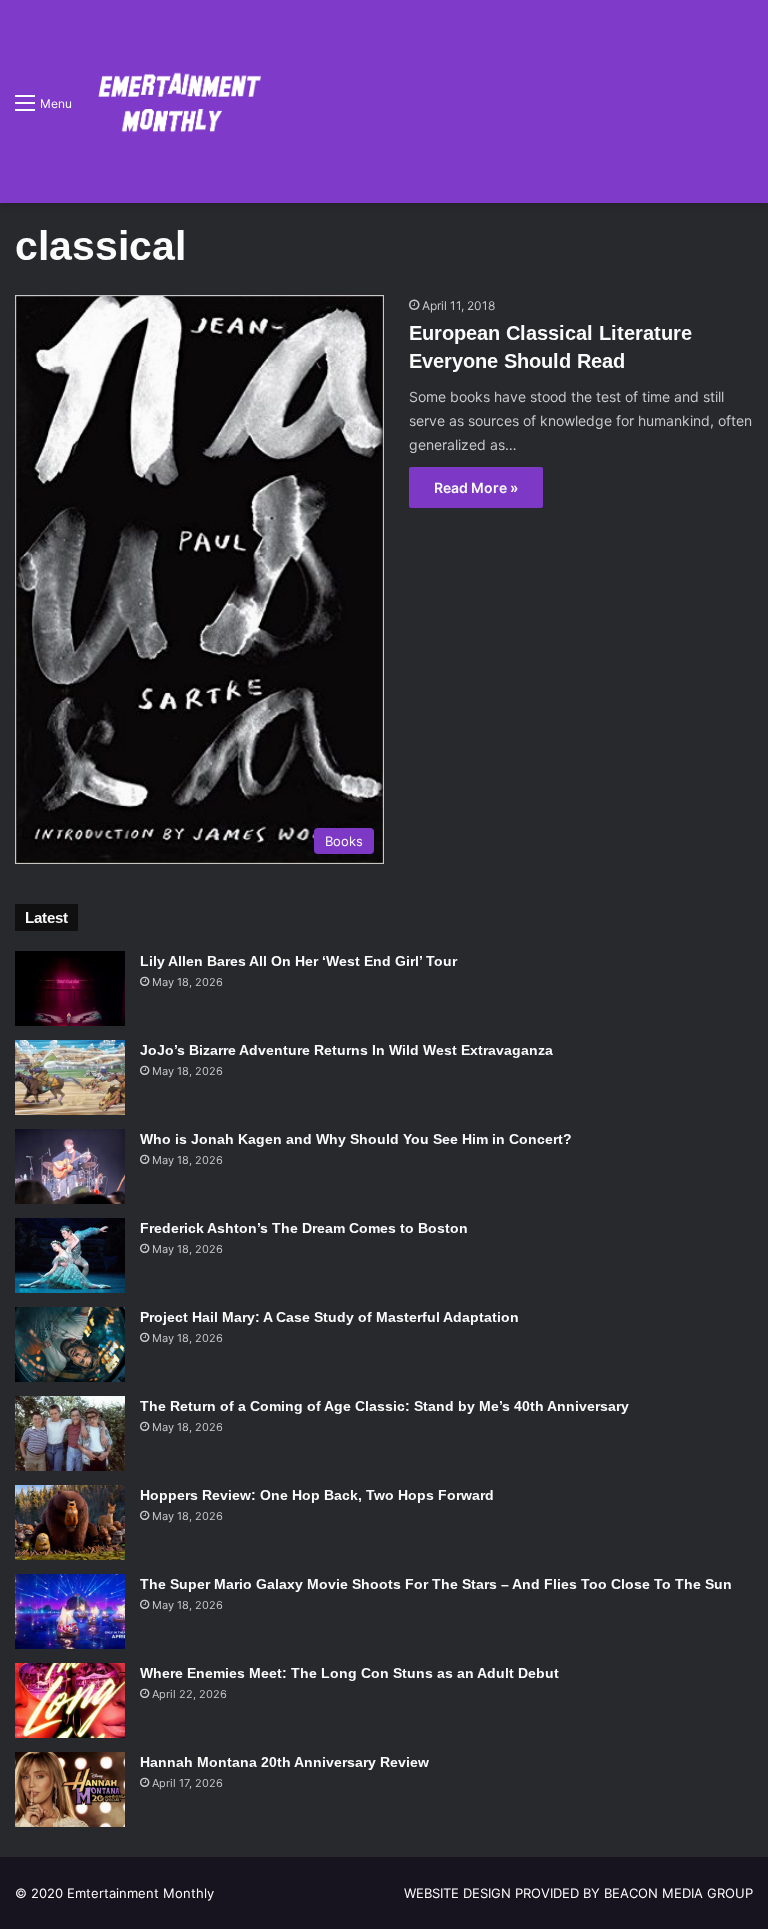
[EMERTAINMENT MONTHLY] (174, 101)
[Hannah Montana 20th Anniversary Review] (70, 1789)
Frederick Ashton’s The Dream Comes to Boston (304, 1228)
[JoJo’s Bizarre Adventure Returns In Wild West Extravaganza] (70, 1077)
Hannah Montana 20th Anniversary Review (284, 1762)
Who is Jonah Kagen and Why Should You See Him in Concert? (356, 1139)
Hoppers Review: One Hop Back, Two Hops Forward (317, 1495)
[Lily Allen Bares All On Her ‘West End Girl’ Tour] (70, 988)
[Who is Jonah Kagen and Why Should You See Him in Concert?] (70, 1166)
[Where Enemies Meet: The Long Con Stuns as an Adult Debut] (70, 1700)
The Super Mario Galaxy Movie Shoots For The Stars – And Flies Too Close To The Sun (436, 1584)
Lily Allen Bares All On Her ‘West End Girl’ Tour (298, 961)
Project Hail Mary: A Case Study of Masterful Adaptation (329, 1317)
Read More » (476, 487)
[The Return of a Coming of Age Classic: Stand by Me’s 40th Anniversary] (70, 1433)
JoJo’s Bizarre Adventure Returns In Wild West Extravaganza (346, 1050)
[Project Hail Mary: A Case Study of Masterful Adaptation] (70, 1344)
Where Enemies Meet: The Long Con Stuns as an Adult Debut (349, 1673)
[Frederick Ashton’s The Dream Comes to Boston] (70, 1255)
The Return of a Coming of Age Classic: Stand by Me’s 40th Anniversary (384, 1406)
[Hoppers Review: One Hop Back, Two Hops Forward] (70, 1522)
